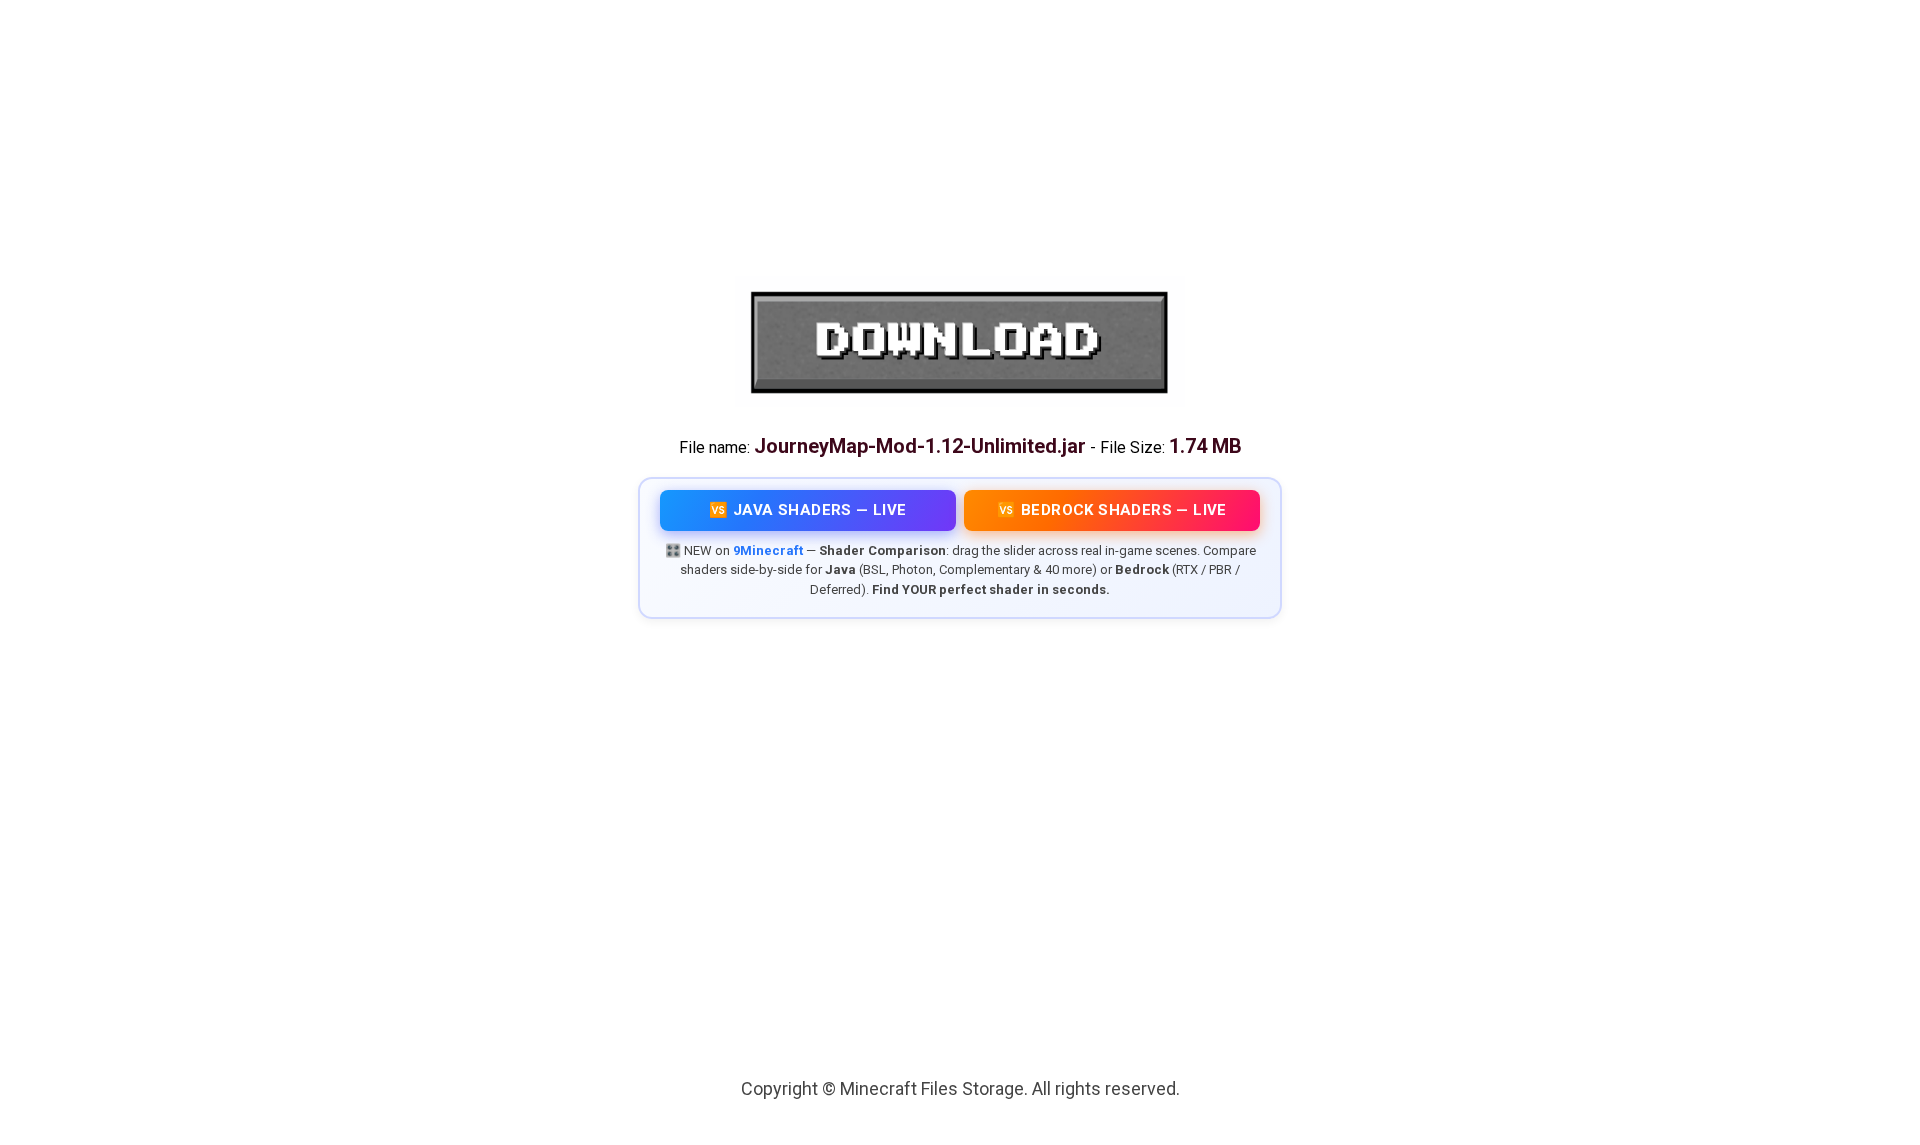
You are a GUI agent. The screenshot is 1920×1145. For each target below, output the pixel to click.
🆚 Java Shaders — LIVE (807, 510)
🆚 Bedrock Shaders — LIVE (1112, 510)
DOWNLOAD (960, 342)
